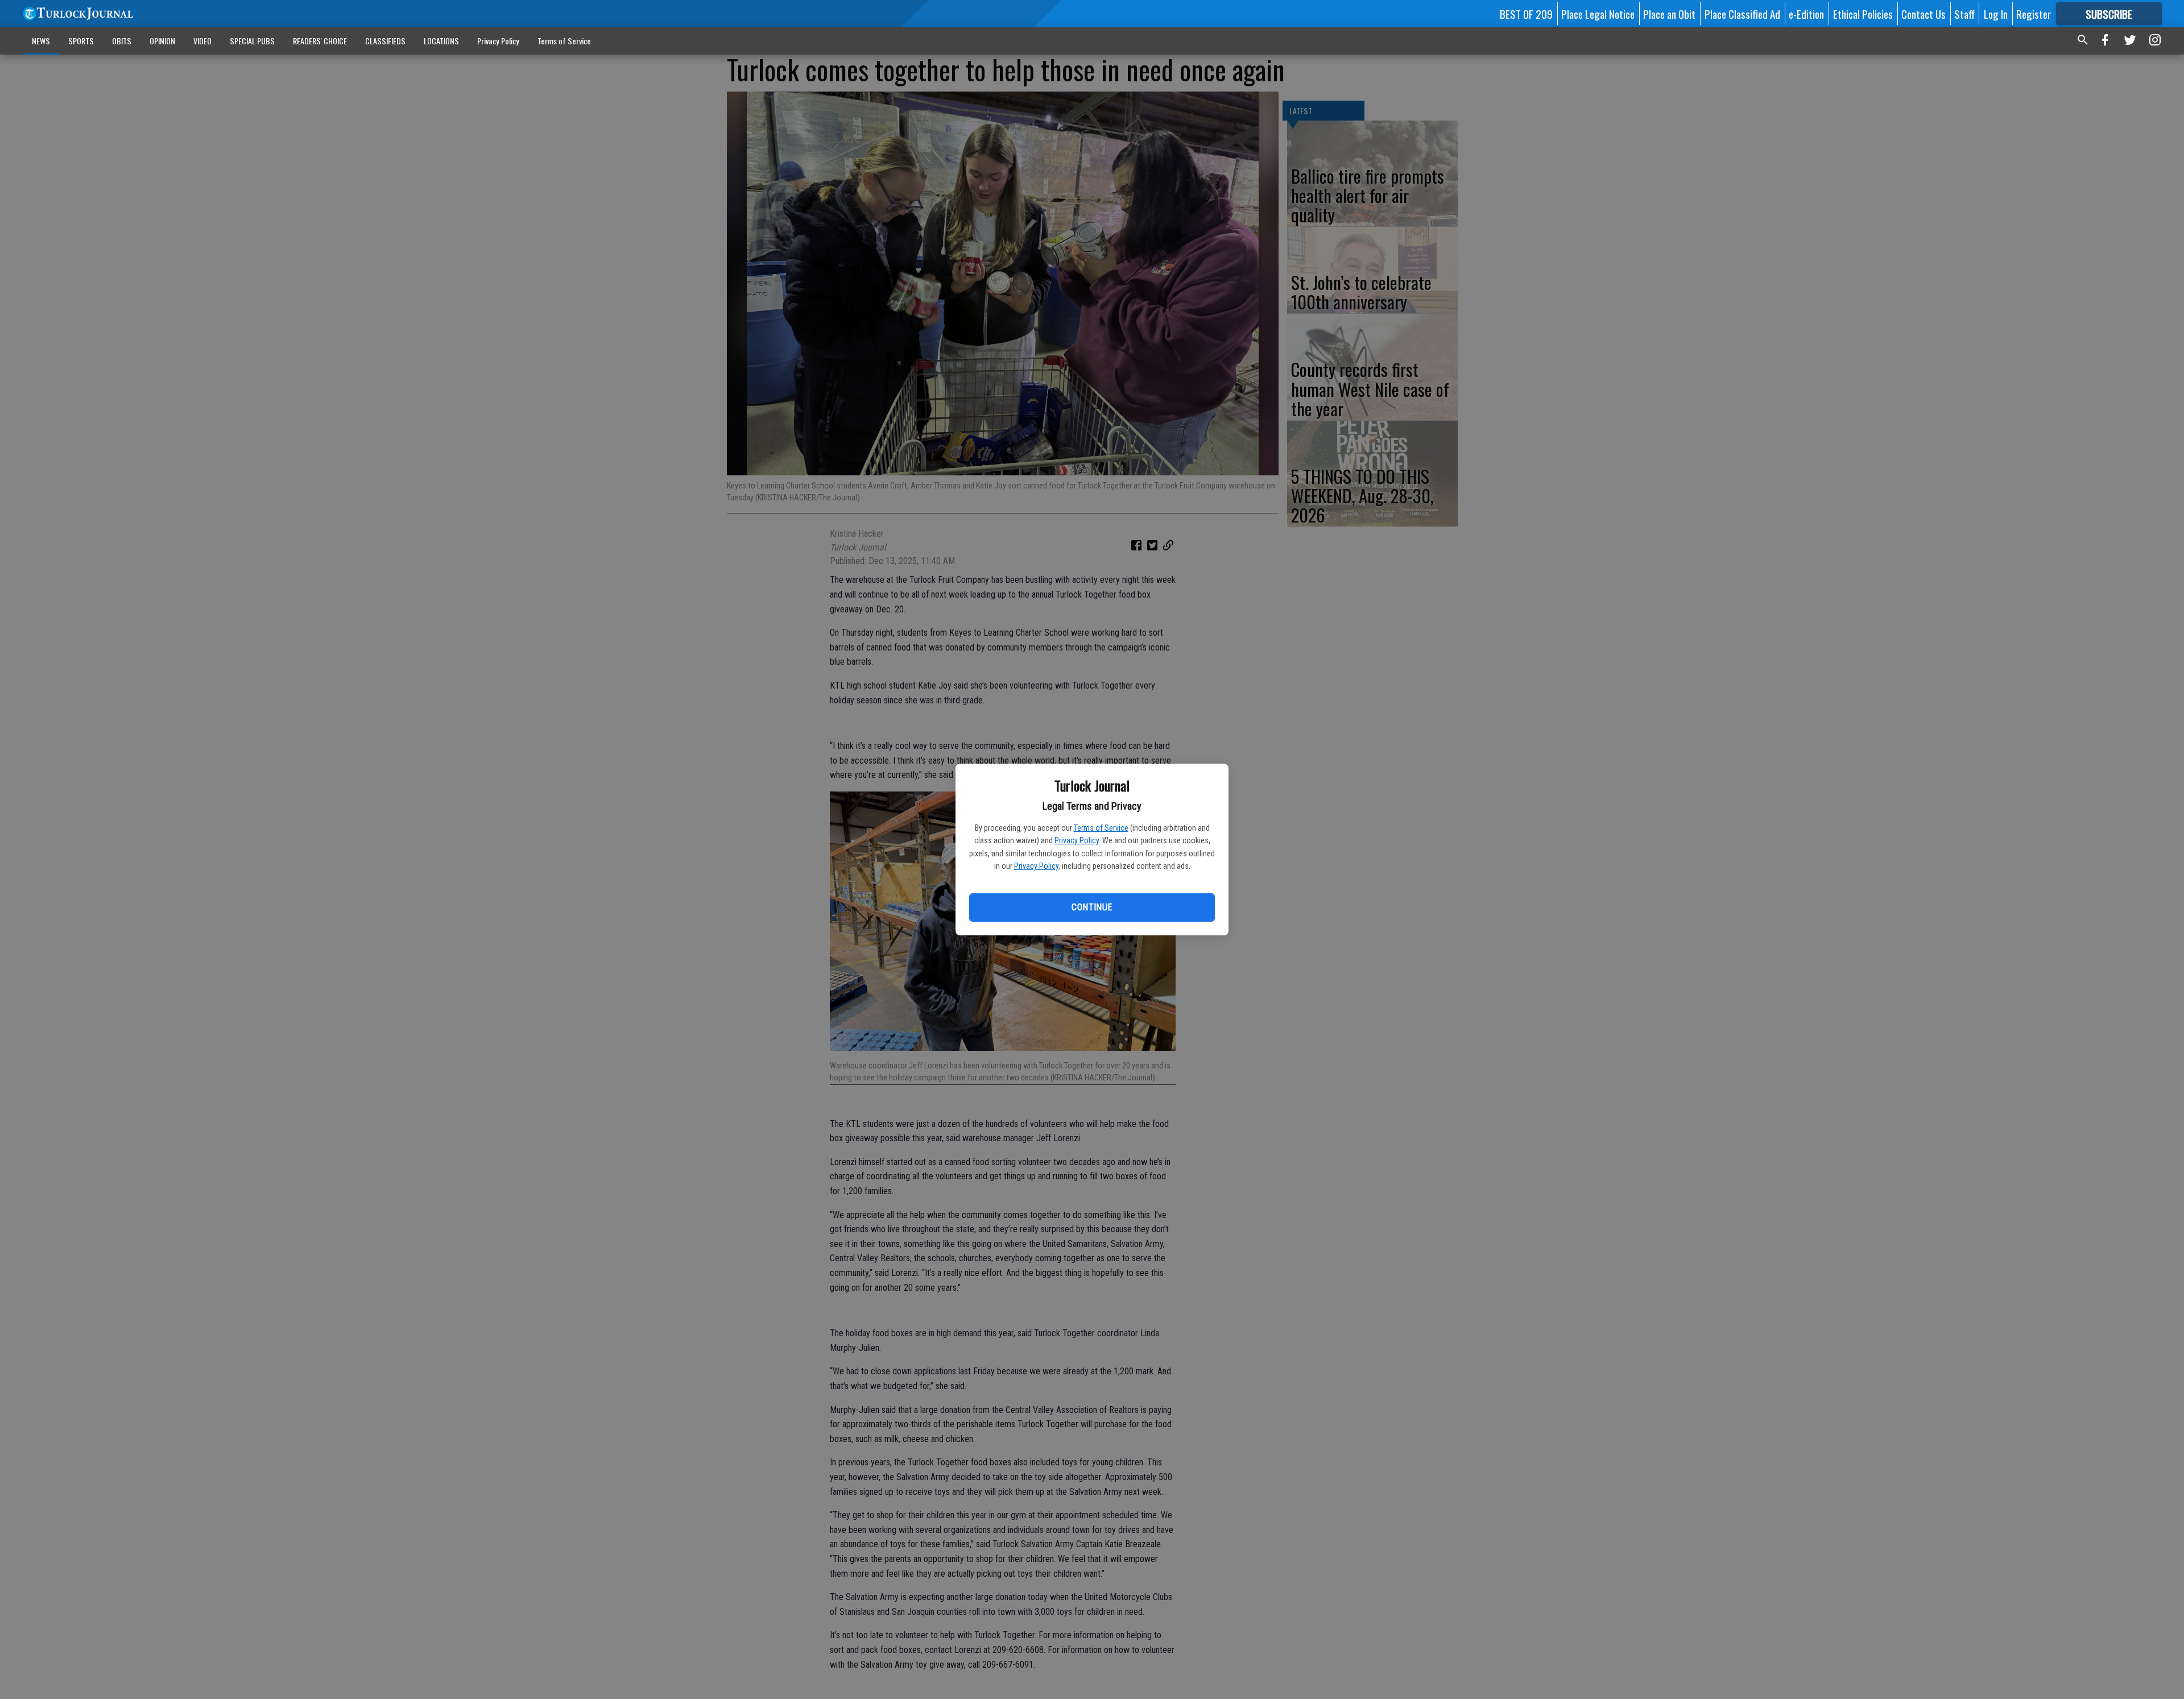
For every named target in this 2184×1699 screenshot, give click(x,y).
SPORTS (81, 41)
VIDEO (202, 41)
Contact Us (1924, 14)
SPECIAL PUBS (252, 41)
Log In (1996, 14)
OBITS (122, 41)
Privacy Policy (1077, 840)
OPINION (162, 41)
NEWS (41, 41)
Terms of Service (1101, 828)
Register (2034, 14)
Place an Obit (1669, 14)
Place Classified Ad (1742, 14)
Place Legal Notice (1598, 14)
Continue (1092, 907)
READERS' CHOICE (320, 41)
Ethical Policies (1863, 14)
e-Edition (1806, 14)
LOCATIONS (441, 41)
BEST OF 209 (1526, 14)
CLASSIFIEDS (385, 41)
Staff (1964, 14)
